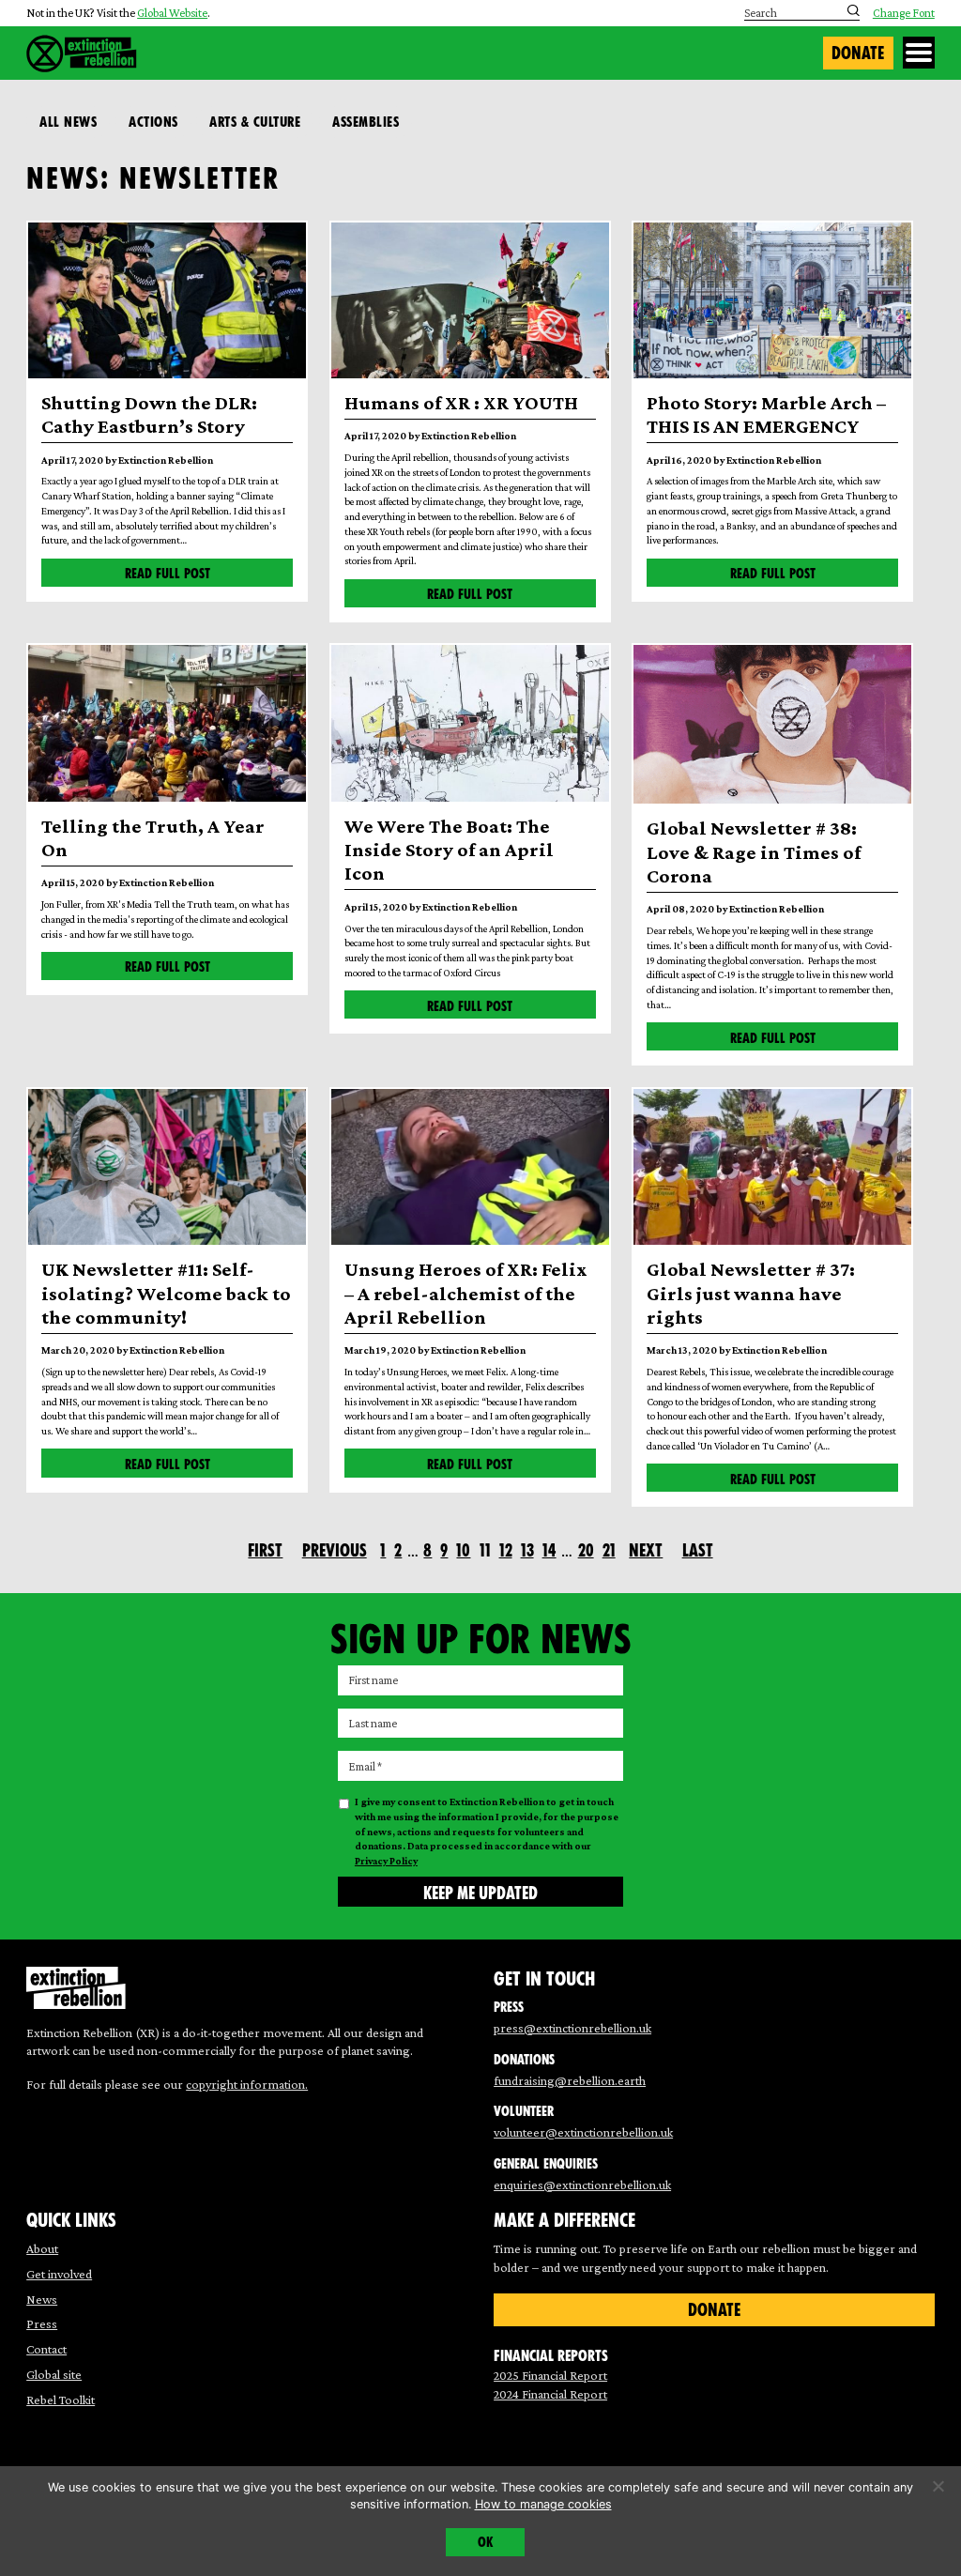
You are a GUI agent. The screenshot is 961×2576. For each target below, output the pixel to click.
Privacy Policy (386, 1861)
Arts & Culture (255, 122)
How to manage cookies (543, 2504)
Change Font (904, 14)
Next (646, 1550)
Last (698, 1550)
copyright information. (247, 2084)
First (265, 1550)
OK (485, 2542)
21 (609, 1550)
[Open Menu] (919, 53)
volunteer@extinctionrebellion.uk (583, 2132)
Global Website (172, 13)
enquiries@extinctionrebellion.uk (582, 2185)
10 (463, 1550)
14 (549, 1550)
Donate (858, 53)
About (42, 2248)
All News (68, 122)
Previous (335, 1550)
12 (506, 1550)
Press (42, 2323)
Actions (153, 122)
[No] (938, 2486)
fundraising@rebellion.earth (570, 2080)
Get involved (59, 2274)
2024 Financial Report (550, 2394)
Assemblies (366, 122)
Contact (46, 2349)
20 (586, 1550)
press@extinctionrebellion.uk (572, 2028)
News (42, 2299)
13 (527, 1550)
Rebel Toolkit (61, 2400)
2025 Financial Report (550, 2375)
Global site (54, 2374)
